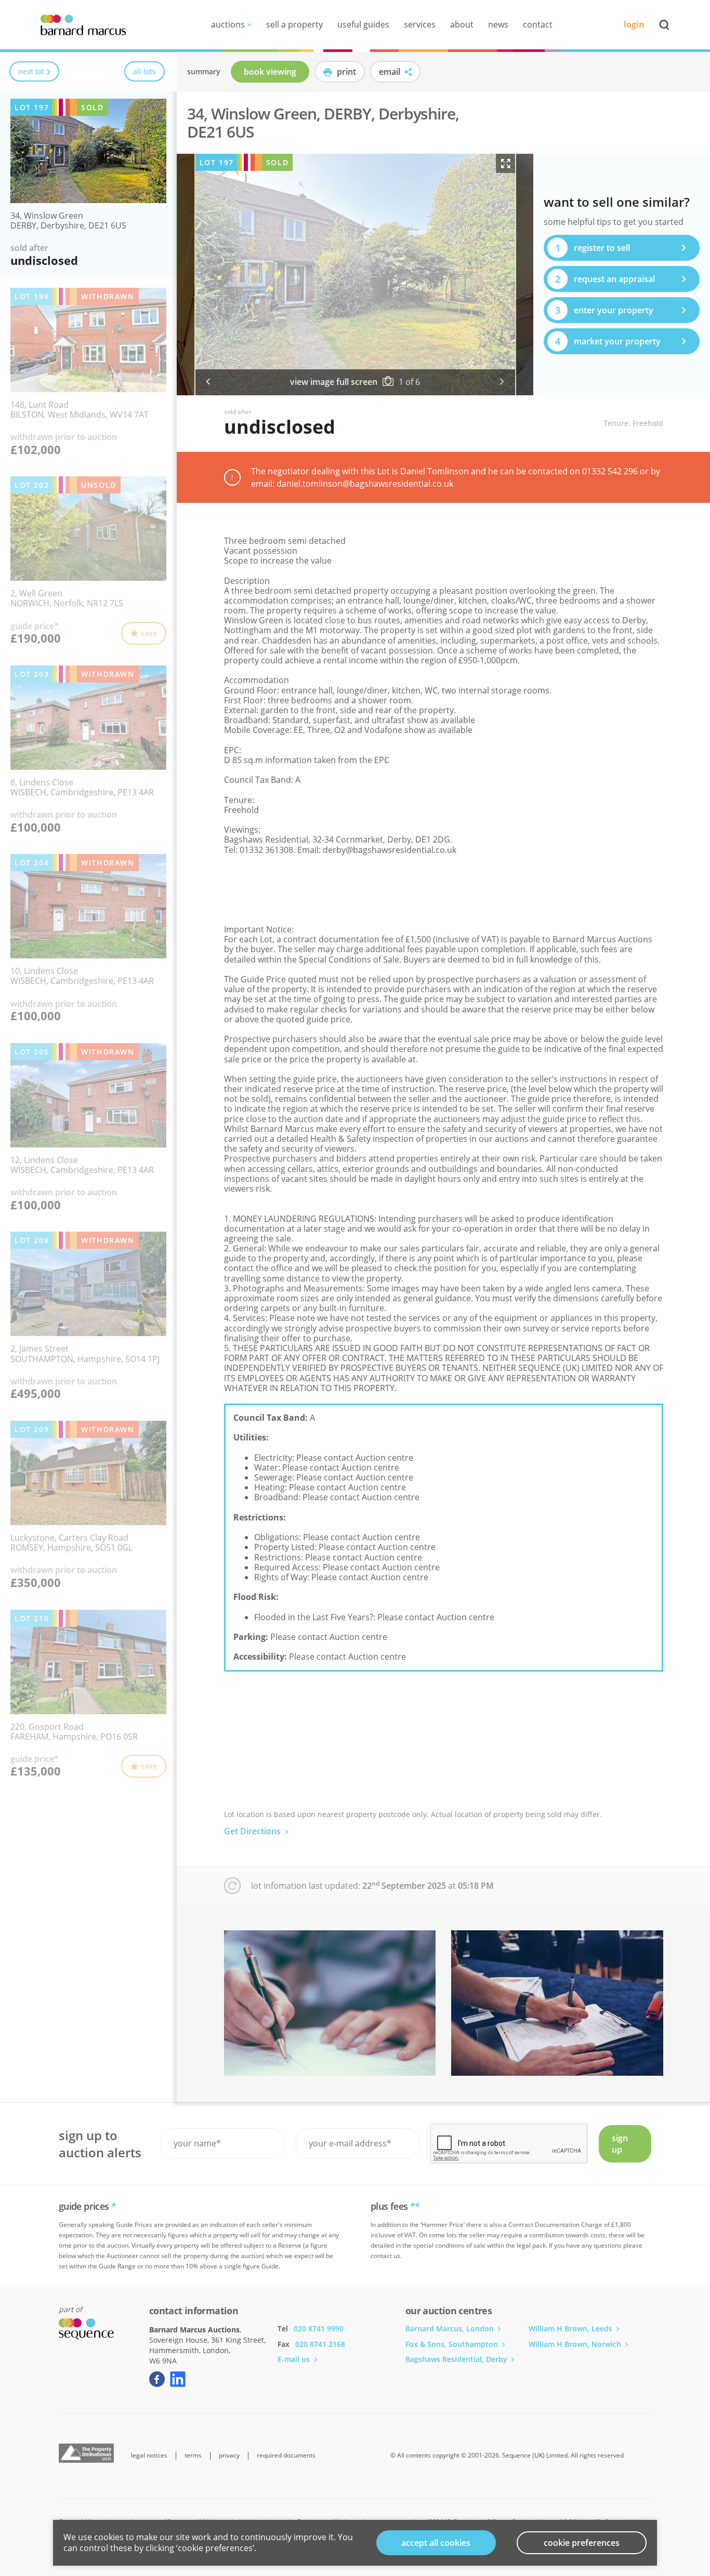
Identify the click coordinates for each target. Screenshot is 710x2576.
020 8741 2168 (320, 2344)
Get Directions (253, 1831)
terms (193, 2455)
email (391, 72)
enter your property (604, 310)
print (345, 72)
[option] (355, 275)
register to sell (593, 248)
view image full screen (334, 382)
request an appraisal (605, 279)
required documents (286, 2455)
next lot (31, 71)
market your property (608, 341)
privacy (229, 2455)
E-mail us (295, 2359)
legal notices (149, 2455)
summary (204, 71)
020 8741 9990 (319, 2328)
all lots (144, 71)
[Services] (330, 2003)
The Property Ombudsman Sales (86, 2453)
